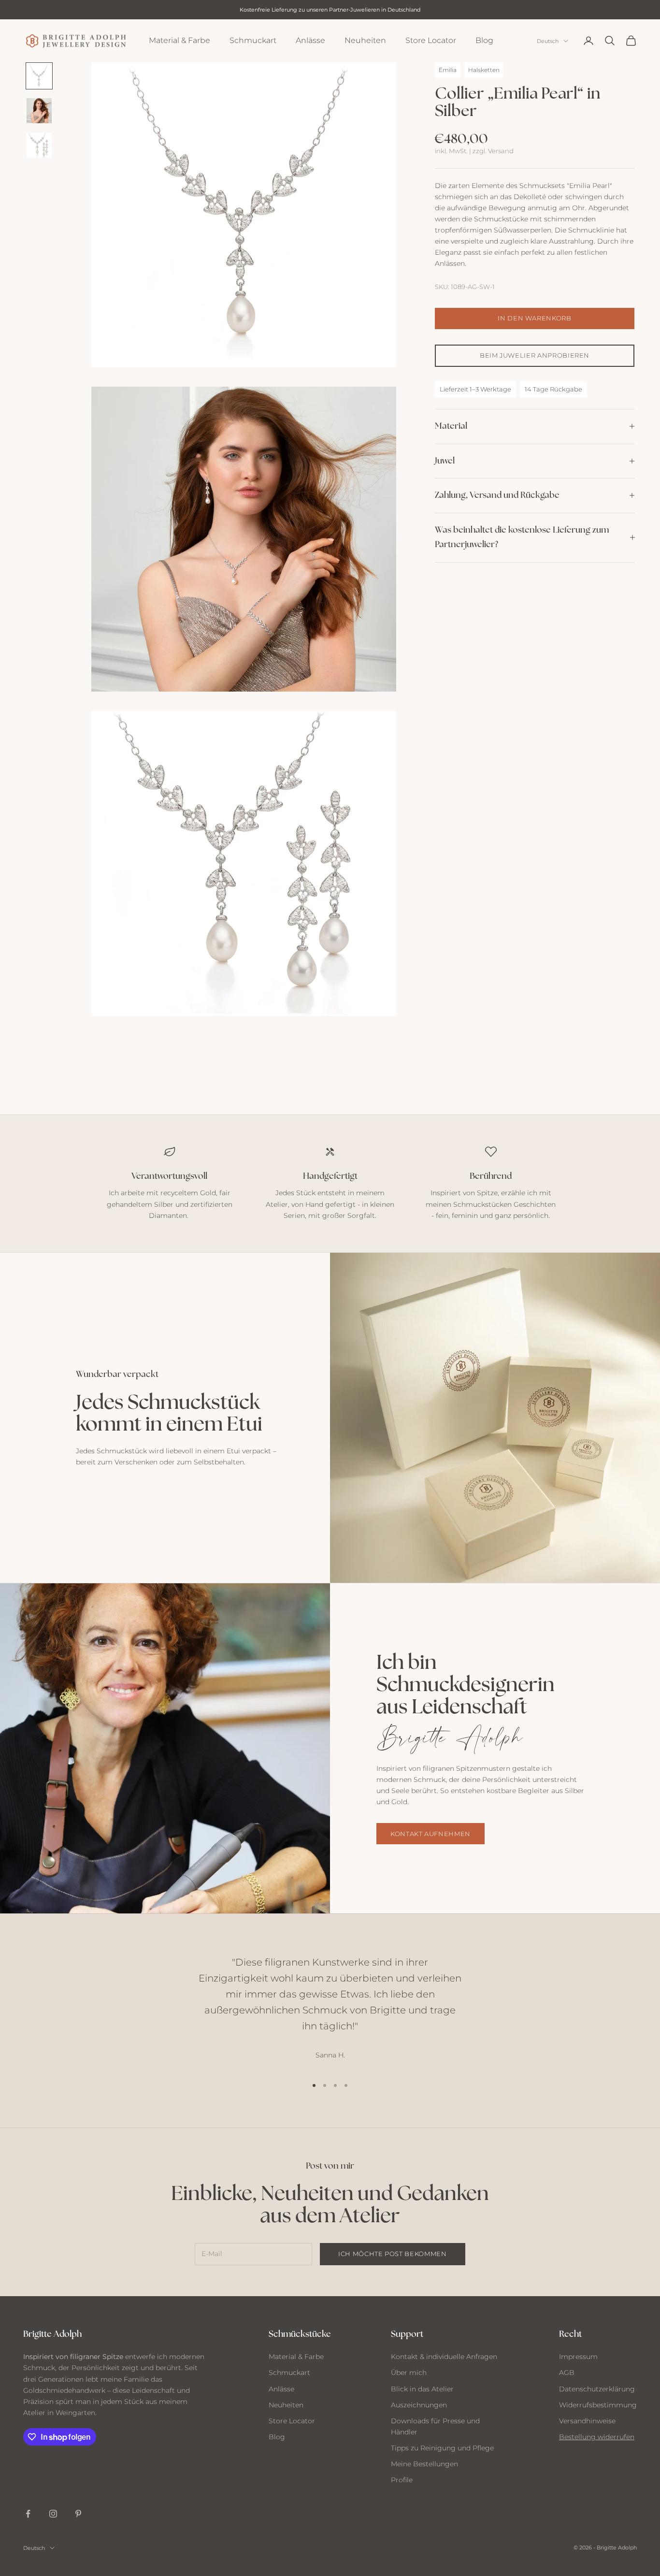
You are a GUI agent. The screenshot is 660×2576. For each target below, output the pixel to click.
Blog (484, 40)
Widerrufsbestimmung (598, 2405)
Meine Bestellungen (424, 2464)
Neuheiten (365, 40)
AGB (567, 2373)
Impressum (578, 2357)
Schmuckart (253, 40)
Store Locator (431, 40)
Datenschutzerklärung (597, 2389)
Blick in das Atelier (422, 2389)
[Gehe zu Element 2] (39, 111)
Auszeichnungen (419, 2405)
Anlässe (310, 40)
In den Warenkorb (534, 318)
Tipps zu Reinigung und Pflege (442, 2448)
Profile (402, 2480)
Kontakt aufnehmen (430, 1834)
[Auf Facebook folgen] (28, 2514)
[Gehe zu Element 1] (39, 76)
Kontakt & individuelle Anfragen (444, 2357)
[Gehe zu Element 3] (39, 145)
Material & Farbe (179, 40)
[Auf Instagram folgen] (53, 2514)
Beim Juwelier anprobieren (535, 355)
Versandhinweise (587, 2421)
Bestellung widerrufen (597, 2437)
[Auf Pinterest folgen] (78, 2514)
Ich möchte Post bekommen (393, 2254)
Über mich (409, 2373)
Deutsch (548, 41)
